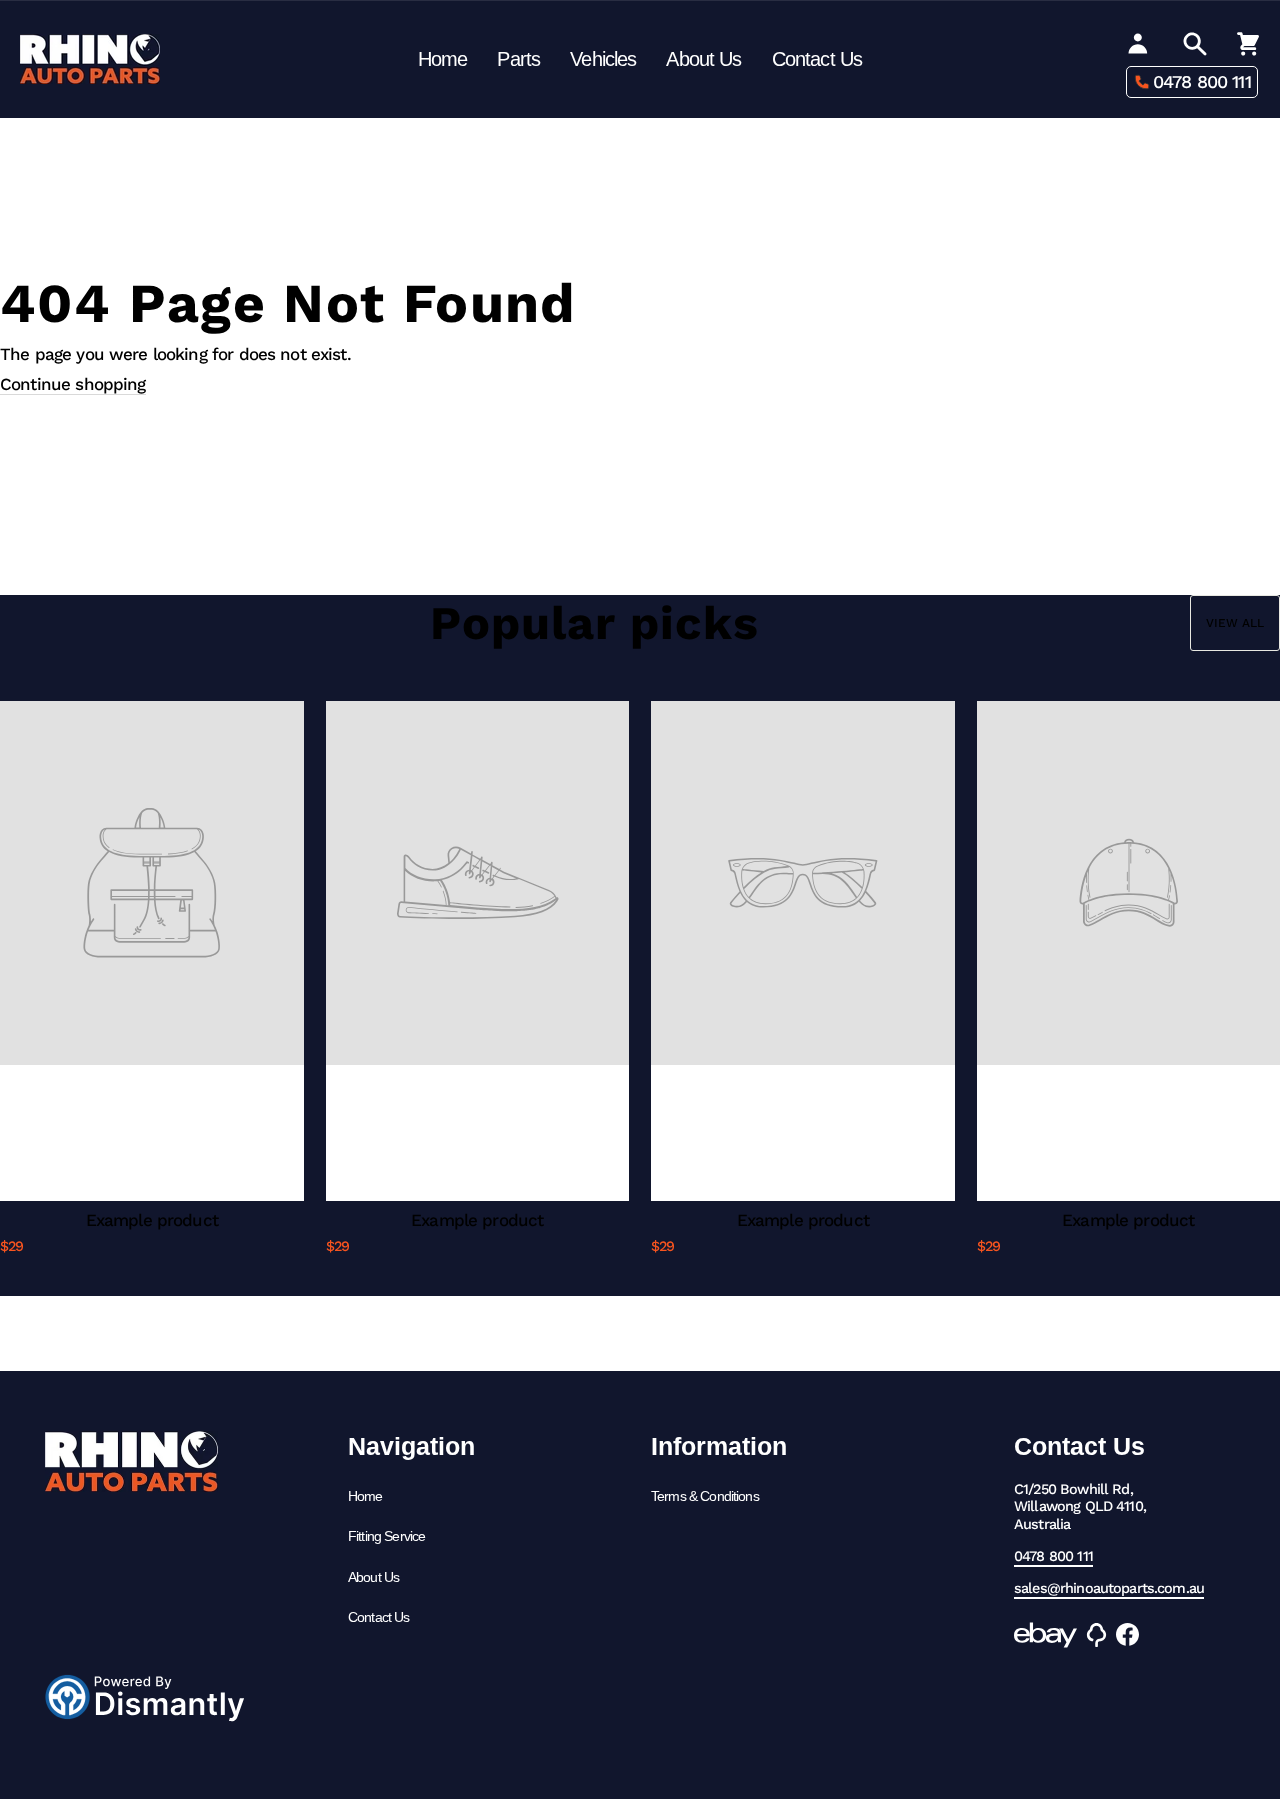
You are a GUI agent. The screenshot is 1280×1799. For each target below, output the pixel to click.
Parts (518, 59)
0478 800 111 (1202, 81)
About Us (703, 59)
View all (1235, 623)
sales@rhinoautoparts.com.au (1109, 1588)
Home (443, 59)
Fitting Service (386, 1536)
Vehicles (603, 59)
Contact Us (817, 59)
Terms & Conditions (705, 1496)
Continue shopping (73, 384)
